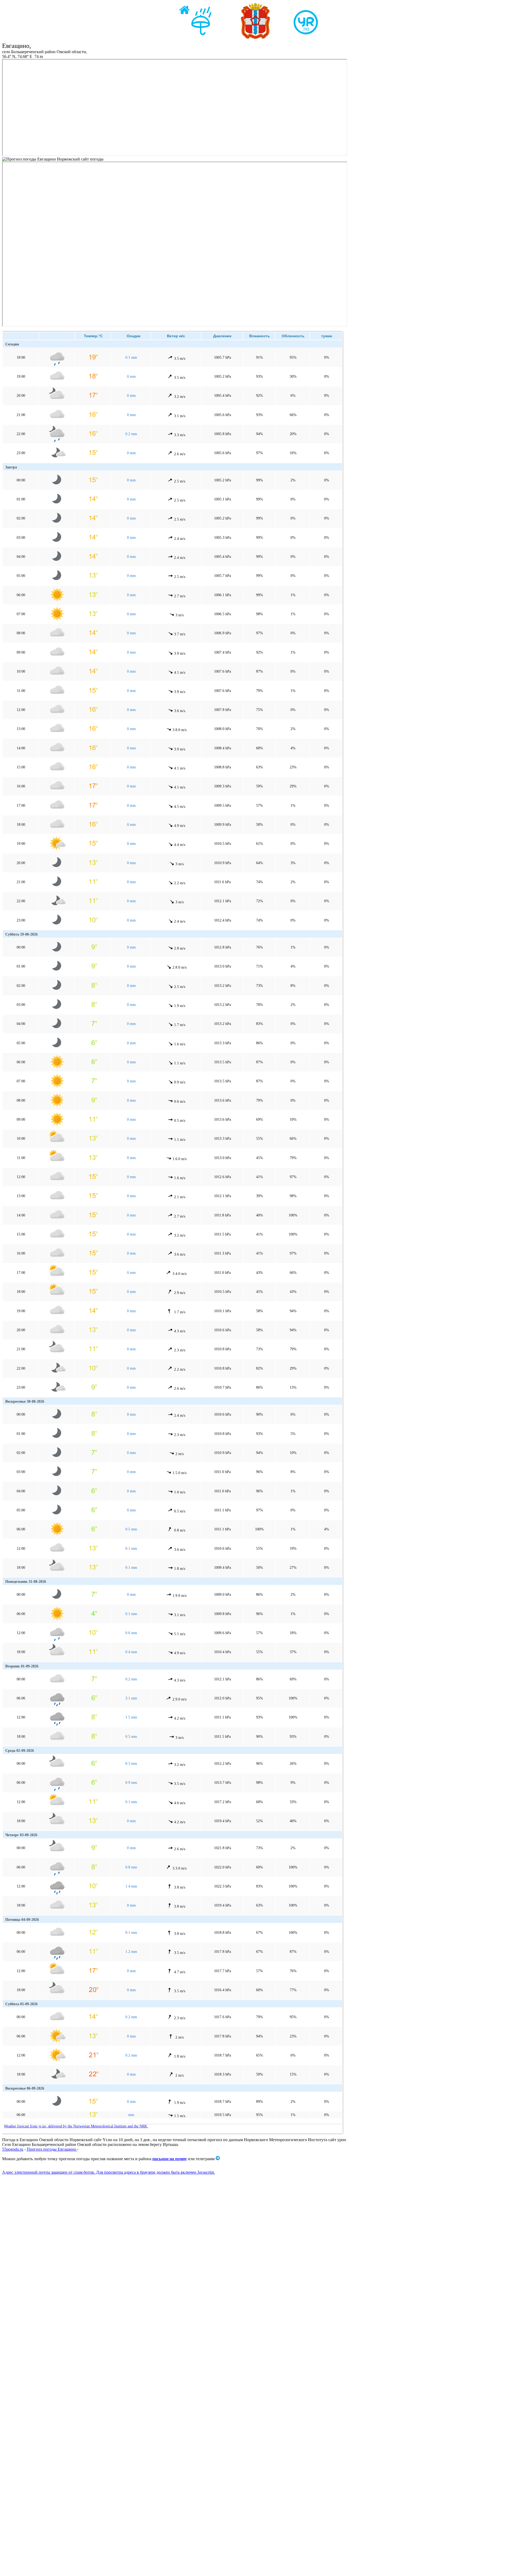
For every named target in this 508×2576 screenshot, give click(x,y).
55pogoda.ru (13, 2149)
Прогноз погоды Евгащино (52, 2149)
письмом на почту (170, 2159)
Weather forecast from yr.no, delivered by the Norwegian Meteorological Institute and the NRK (76, 2126)
